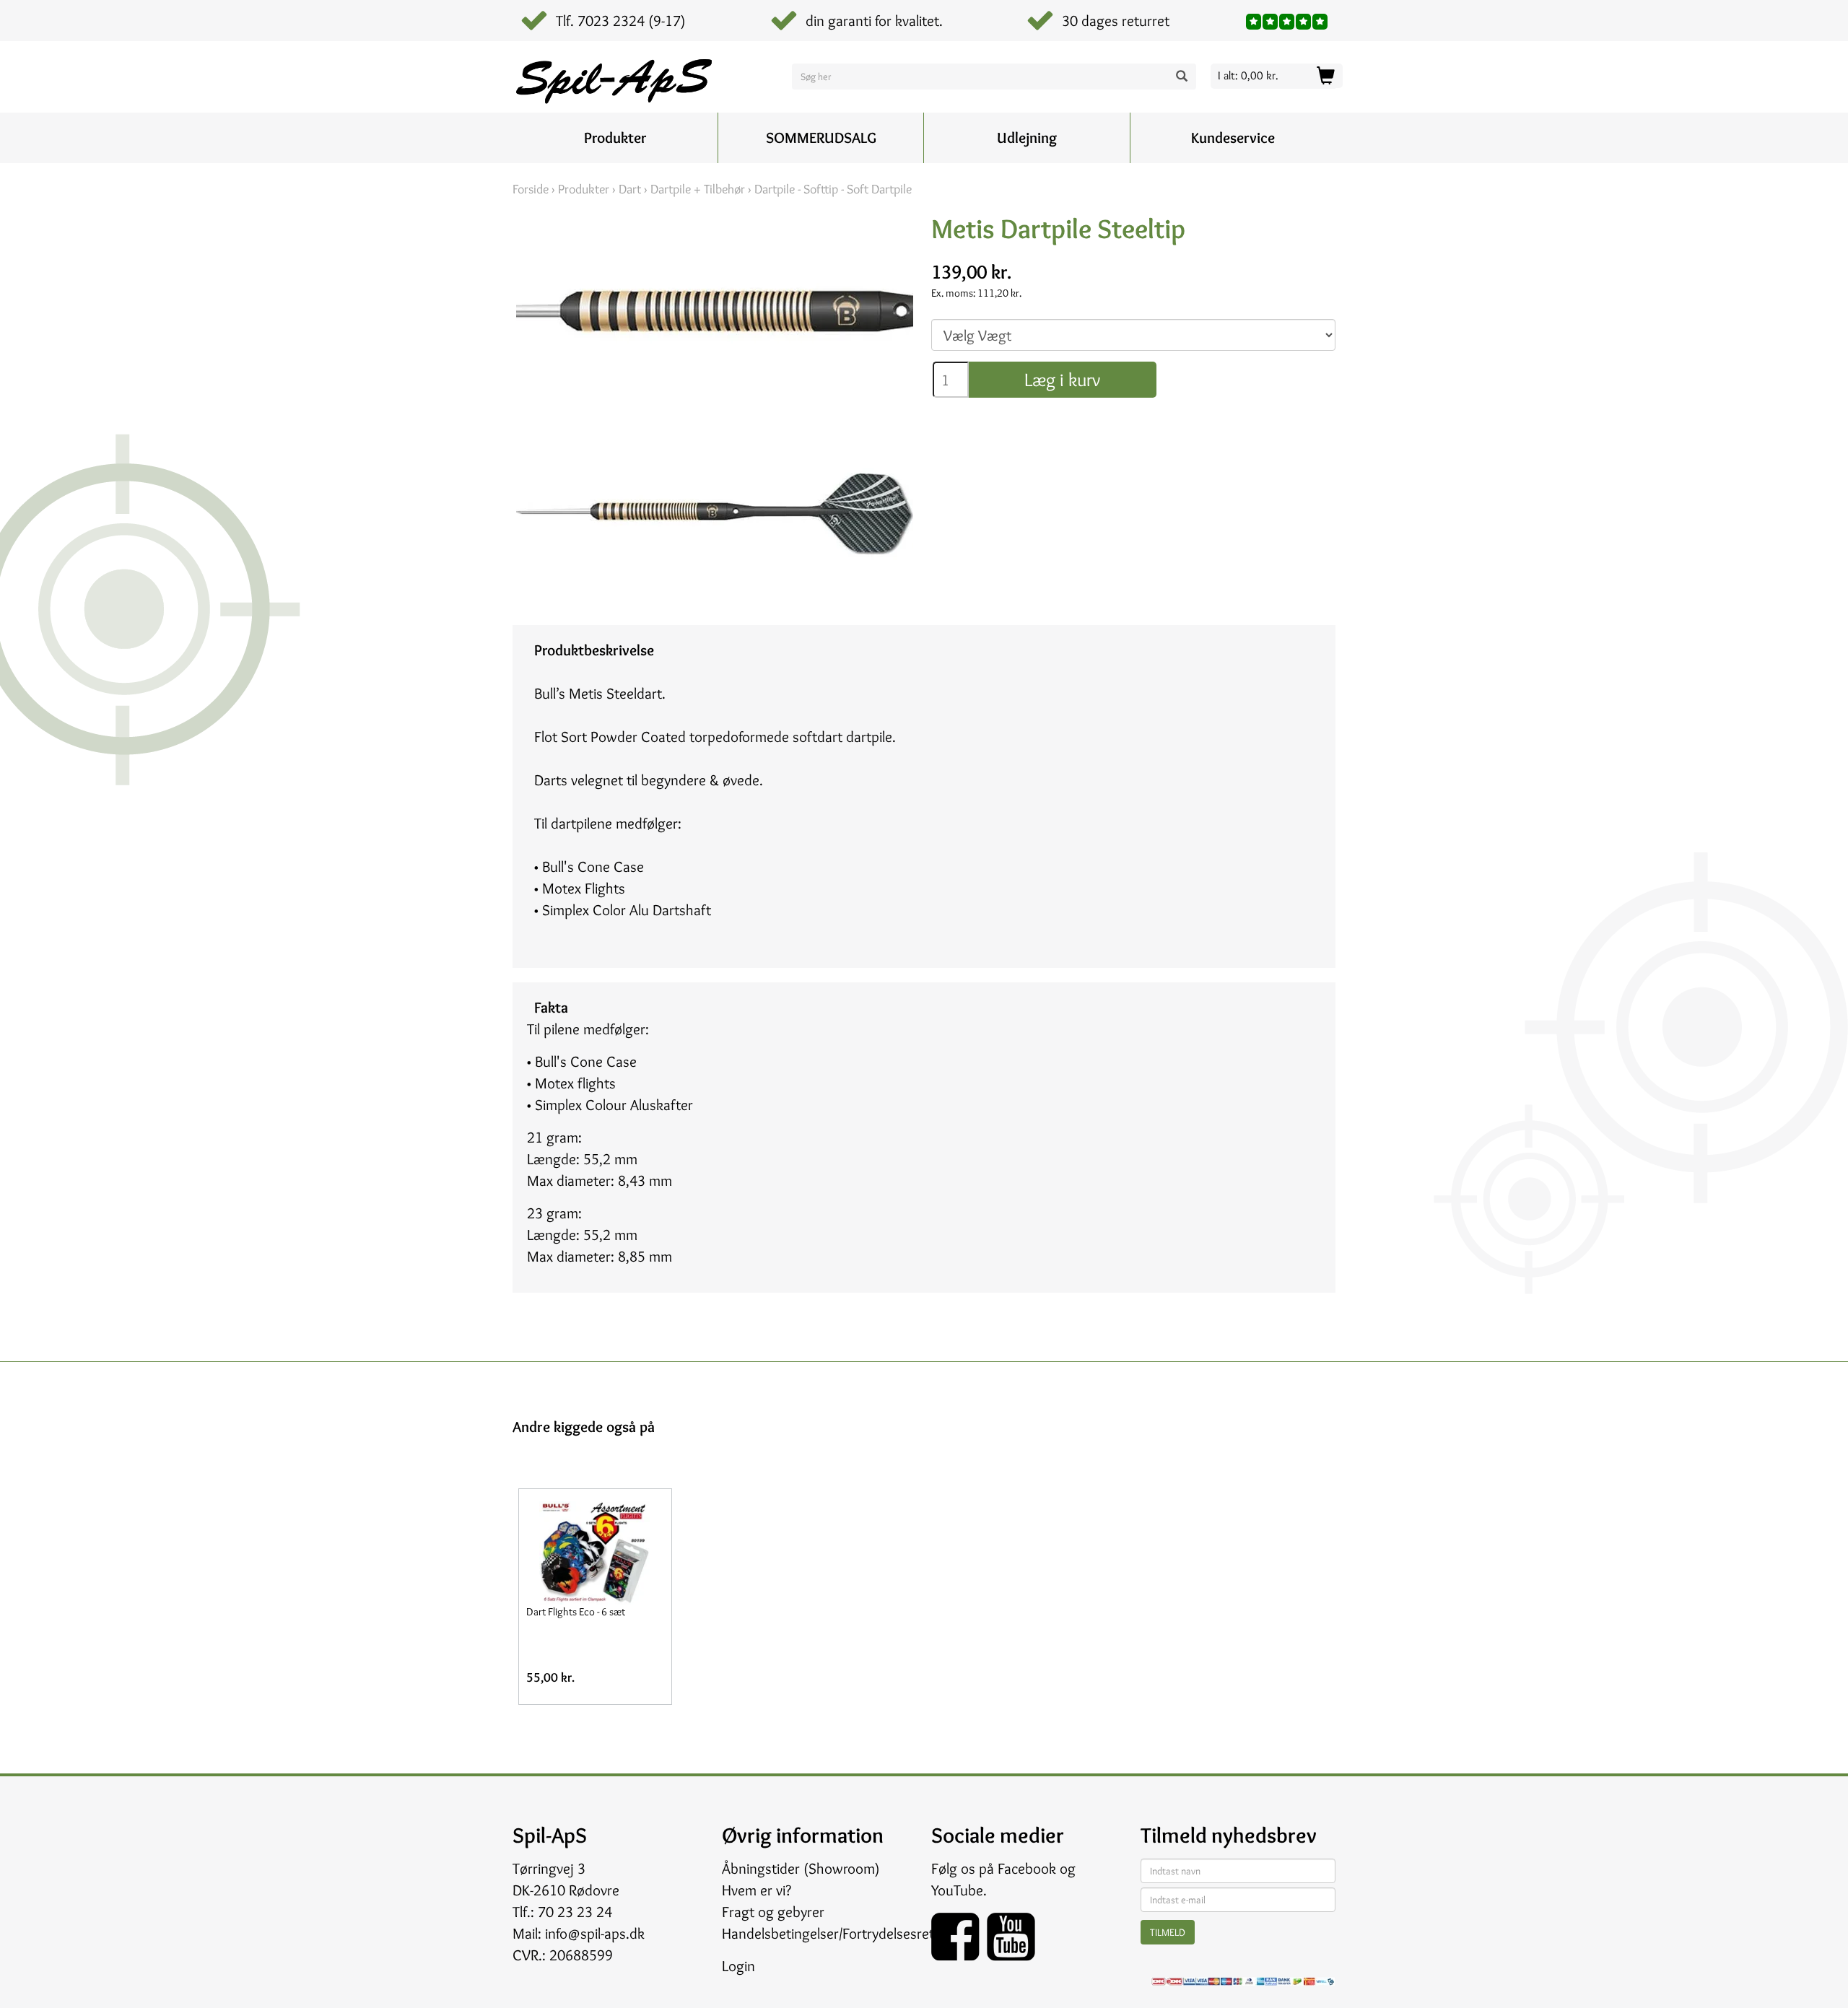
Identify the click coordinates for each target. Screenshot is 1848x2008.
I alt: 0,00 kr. (1248, 75)
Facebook (1027, 1868)
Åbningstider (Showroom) (801, 1868)
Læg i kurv (1062, 380)
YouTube (957, 1890)
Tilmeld (1168, 1932)
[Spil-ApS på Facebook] (959, 1932)
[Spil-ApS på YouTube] (1011, 1932)
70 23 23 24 (575, 1912)
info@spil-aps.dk (595, 1933)
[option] (595, 1597)
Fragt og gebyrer (773, 1912)
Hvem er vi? (757, 1890)
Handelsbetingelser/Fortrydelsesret (828, 1933)
